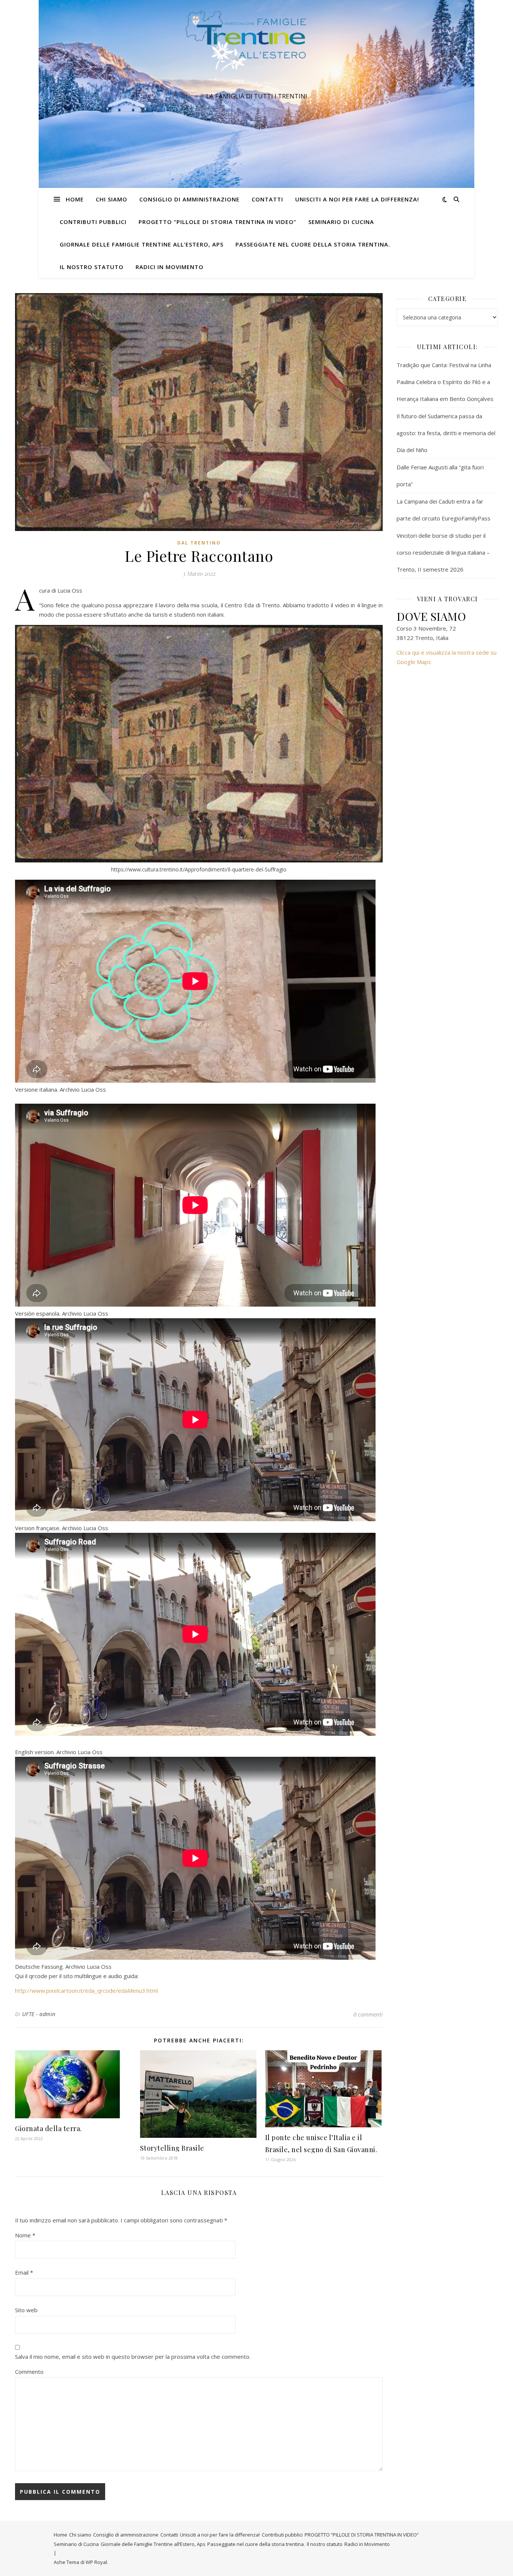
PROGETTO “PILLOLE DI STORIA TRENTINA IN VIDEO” (217, 222)
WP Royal (96, 2562)
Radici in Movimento (170, 267)
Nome (25, 2235)
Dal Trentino (199, 543)
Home (75, 199)
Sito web (26, 2310)
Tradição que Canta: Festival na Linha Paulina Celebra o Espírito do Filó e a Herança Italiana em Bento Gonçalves (445, 382)
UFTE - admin (39, 2014)
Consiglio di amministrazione (189, 199)
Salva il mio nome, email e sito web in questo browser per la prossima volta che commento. (133, 2357)
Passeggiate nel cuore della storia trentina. (313, 244)
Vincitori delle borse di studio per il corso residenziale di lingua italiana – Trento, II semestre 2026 (443, 552)
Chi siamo (112, 199)
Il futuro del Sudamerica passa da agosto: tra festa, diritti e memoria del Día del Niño (446, 433)
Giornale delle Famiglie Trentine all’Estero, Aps (142, 244)
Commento (29, 2372)
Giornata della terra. (48, 2128)
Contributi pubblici (93, 222)
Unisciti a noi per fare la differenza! (357, 199)
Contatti (267, 199)
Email (24, 2272)
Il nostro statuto (92, 267)
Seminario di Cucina (341, 222)
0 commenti (368, 2014)
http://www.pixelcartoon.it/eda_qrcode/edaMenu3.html (86, 1991)
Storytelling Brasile (172, 2148)
